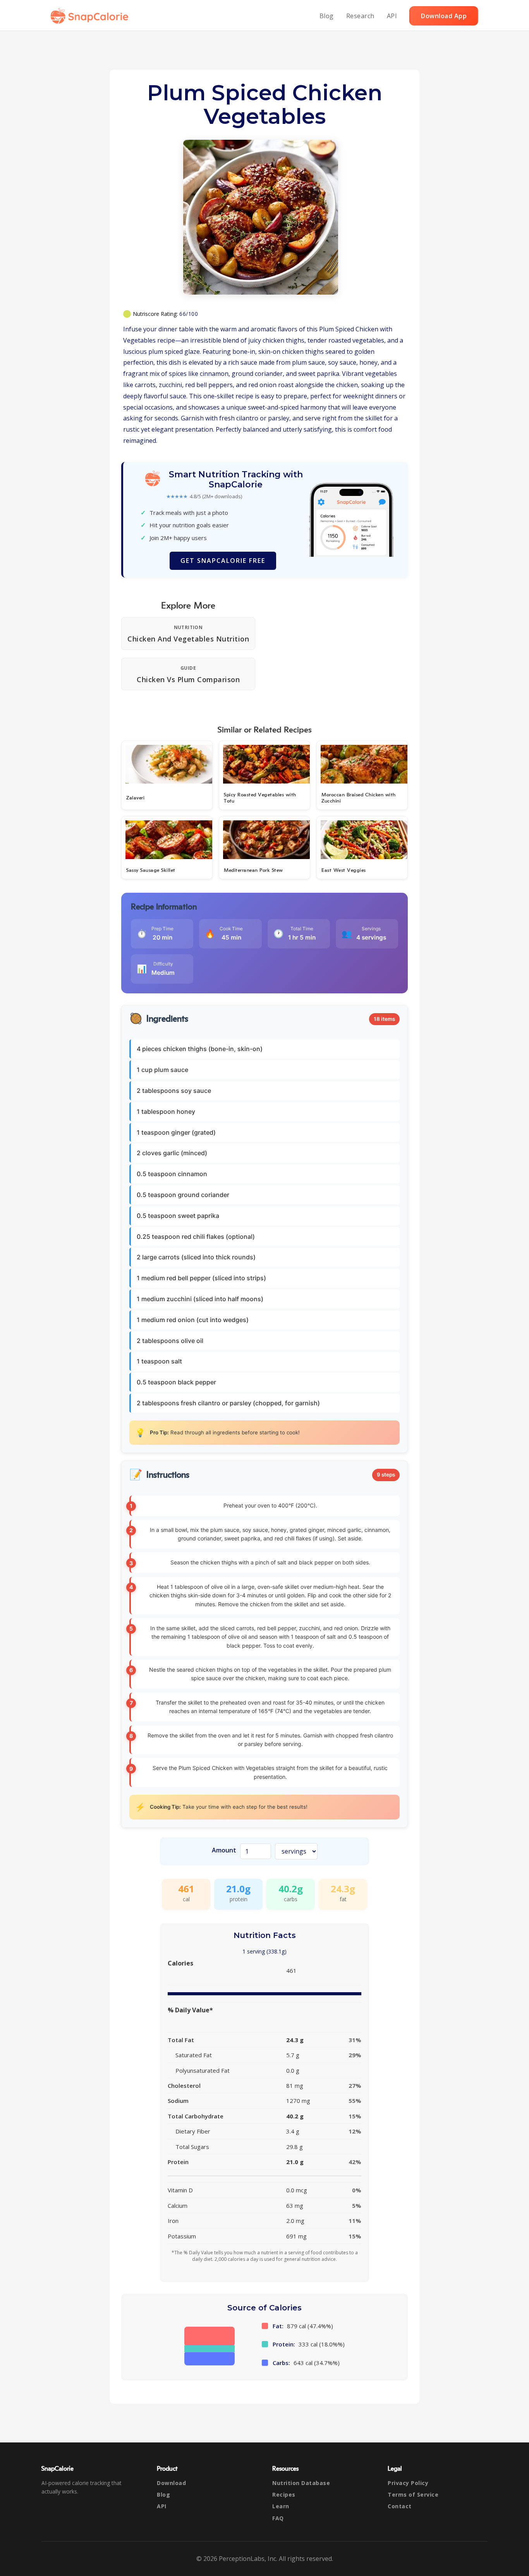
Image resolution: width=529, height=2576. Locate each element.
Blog (327, 16)
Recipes (284, 2495)
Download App (444, 16)
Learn (281, 2506)
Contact (400, 2506)
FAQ (278, 2518)
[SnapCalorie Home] (91, 16)
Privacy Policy (408, 2483)
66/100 (189, 314)
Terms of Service (413, 2495)
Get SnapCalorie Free (223, 561)
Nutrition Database (301, 2483)
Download (171, 2483)
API (392, 16)
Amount (224, 1850)
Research (360, 16)
